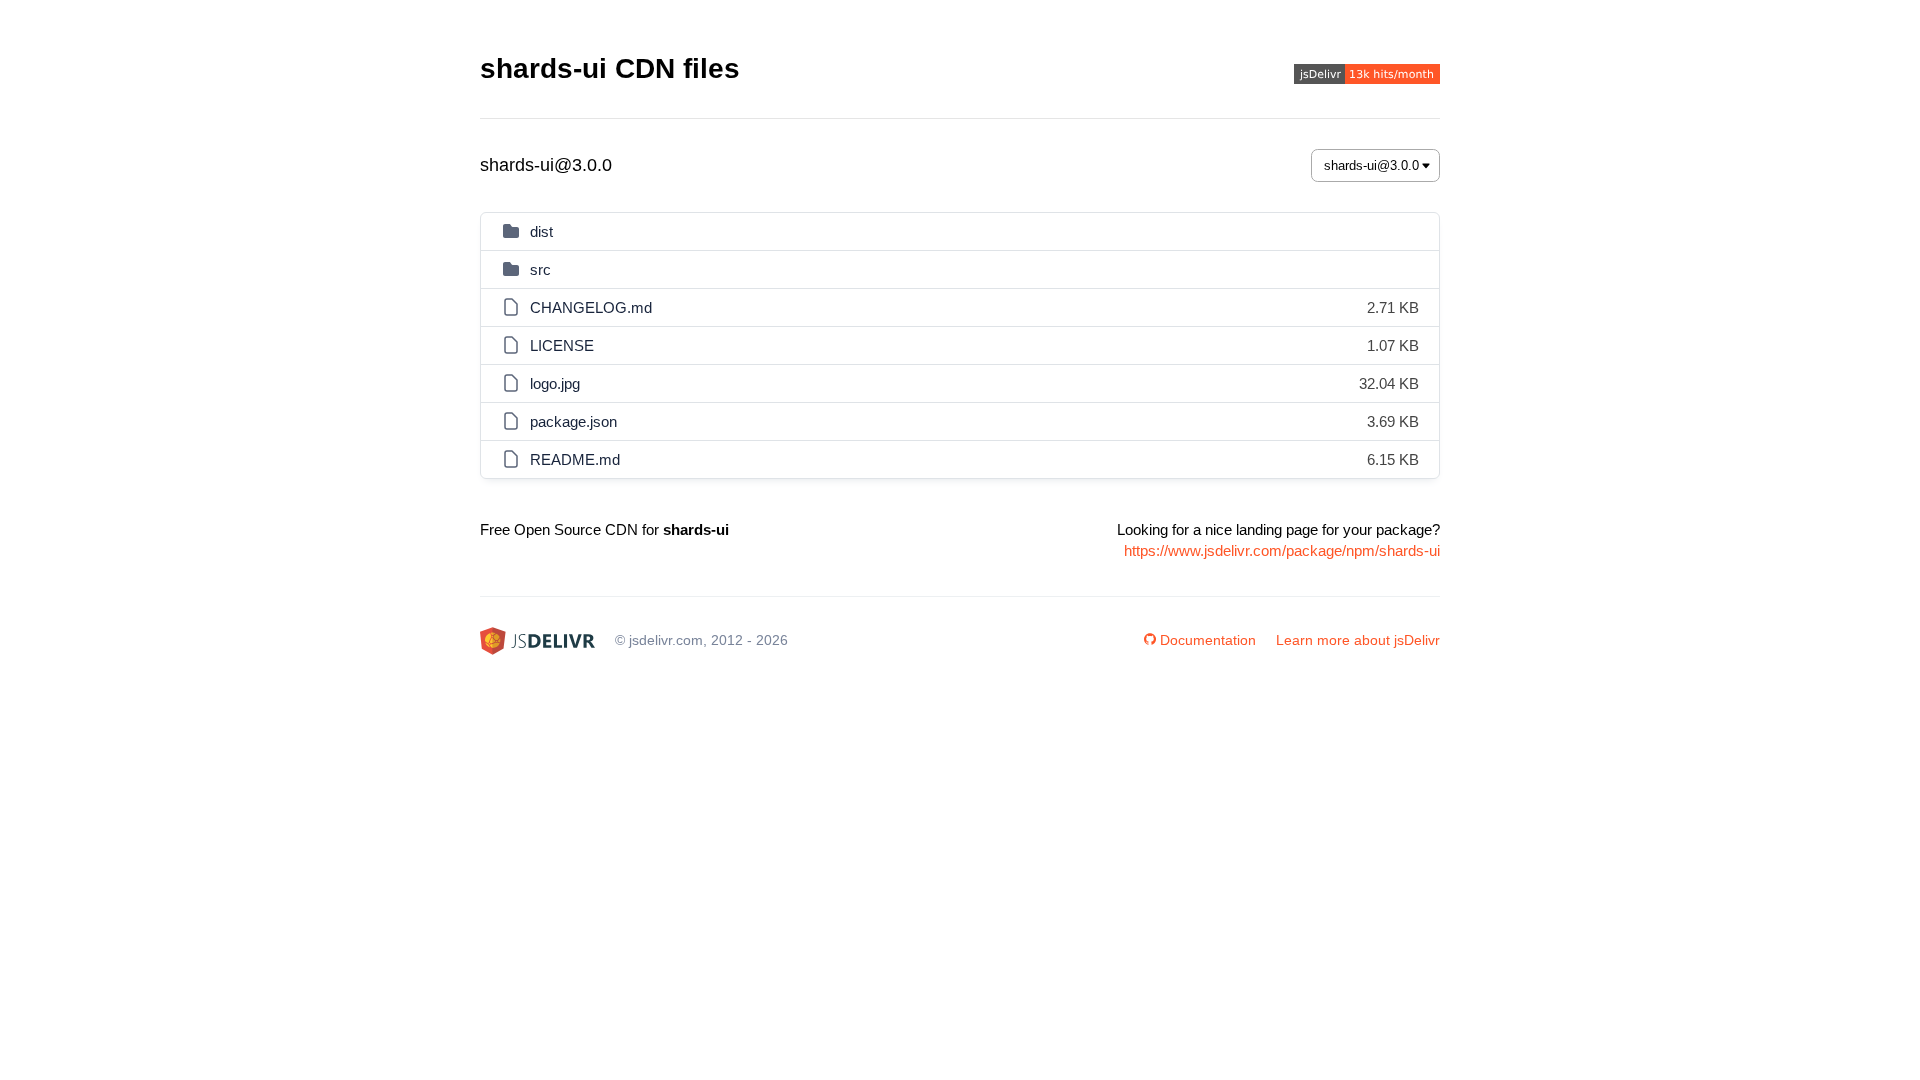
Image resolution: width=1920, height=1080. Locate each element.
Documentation (1208, 640)
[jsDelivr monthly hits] (1367, 76)
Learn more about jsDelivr (1358, 640)
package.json (573, 421)
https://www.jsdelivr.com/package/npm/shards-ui (1282, 550)
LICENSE (562, 345)
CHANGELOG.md (591, 307)
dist (541, 231)
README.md (575, 459)
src (540, 269)
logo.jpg (555, 383)
